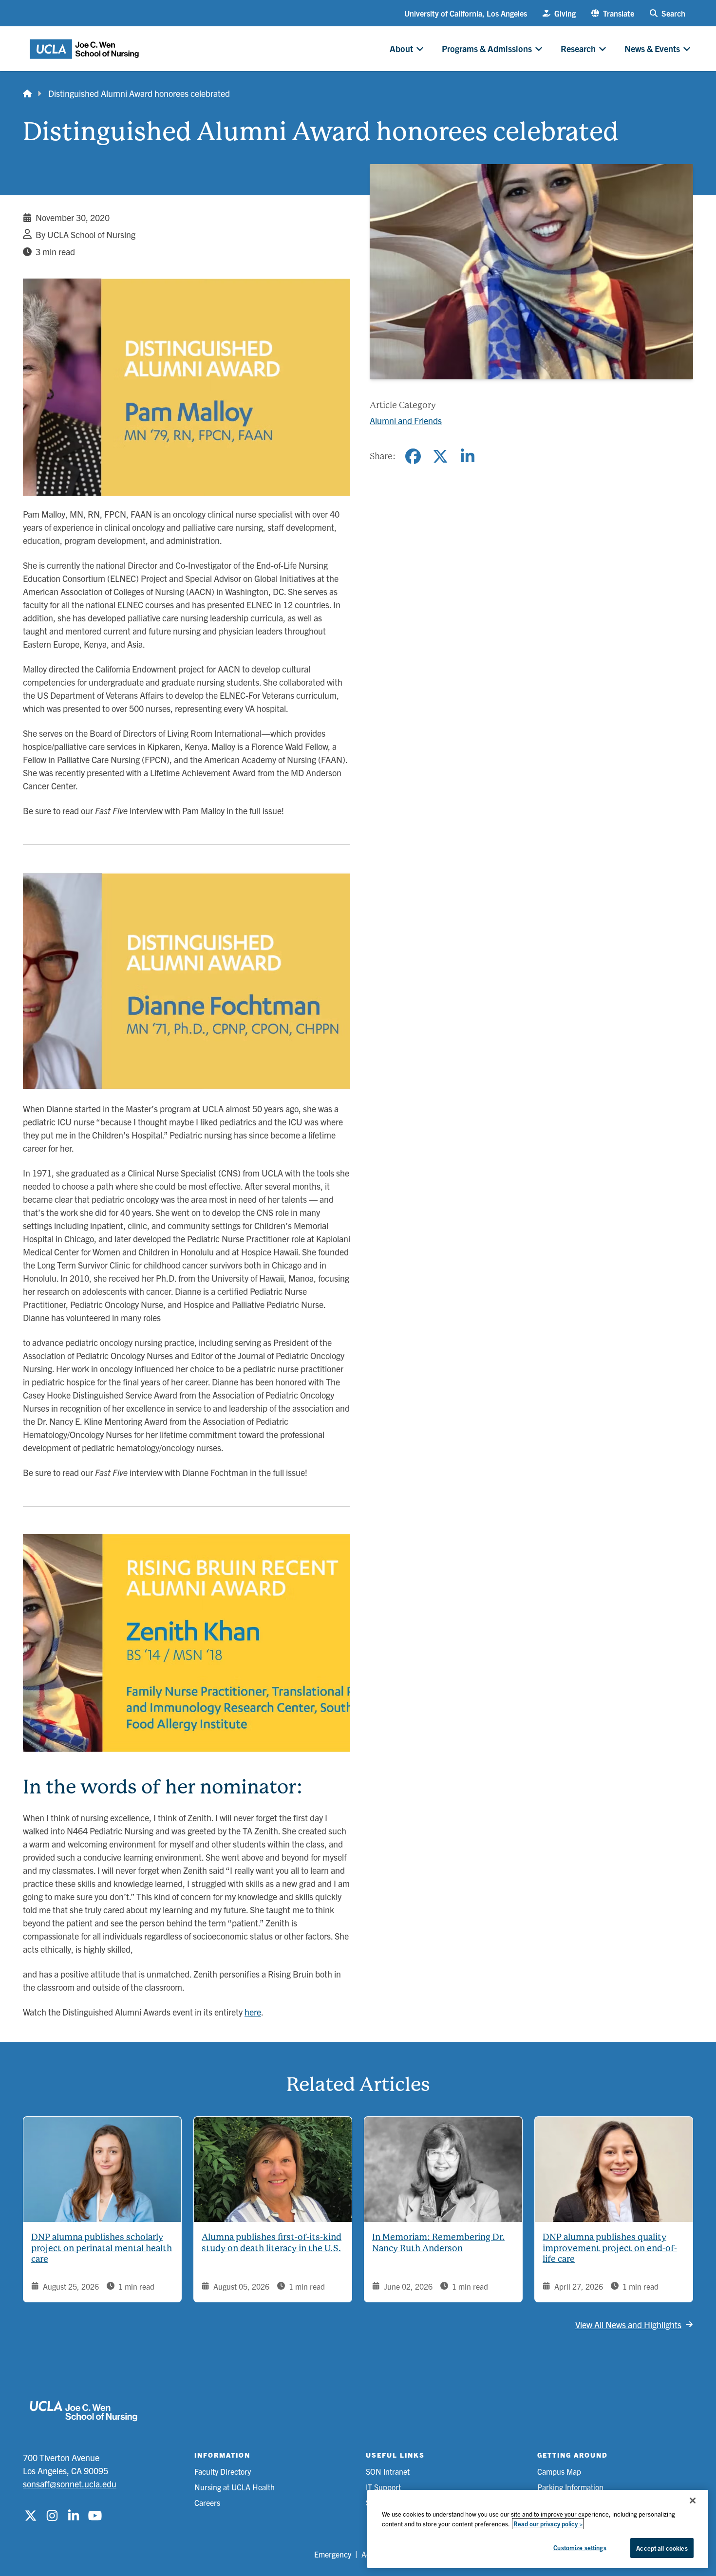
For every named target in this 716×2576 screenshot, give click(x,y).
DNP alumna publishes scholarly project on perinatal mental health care (102, 2248)
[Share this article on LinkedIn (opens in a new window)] (468, 456)
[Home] (27, 93)
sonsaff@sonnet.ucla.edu (70, 2484)
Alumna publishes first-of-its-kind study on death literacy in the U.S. (272, 2242)
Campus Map (559, 2471)
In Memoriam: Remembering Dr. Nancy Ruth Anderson (438, 2242)
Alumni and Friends (406, 420)
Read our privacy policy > (548, 2524)
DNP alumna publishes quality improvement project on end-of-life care (610, 2248)
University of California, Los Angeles (466, 13)
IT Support (383, 2487)
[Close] (693, 2501)
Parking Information (570, 2487)
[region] (538, 2529)
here (253, 2012)
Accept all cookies (662, 2548)
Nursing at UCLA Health (235, 2487)
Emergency (333, 2554)
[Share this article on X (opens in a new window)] (440, 456)
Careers (207, 2502)
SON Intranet (388, 2471)
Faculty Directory (223, 2471)
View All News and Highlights (628, 2324)
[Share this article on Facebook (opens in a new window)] (413, 456)
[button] (613, 13)
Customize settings (580, 2548)
